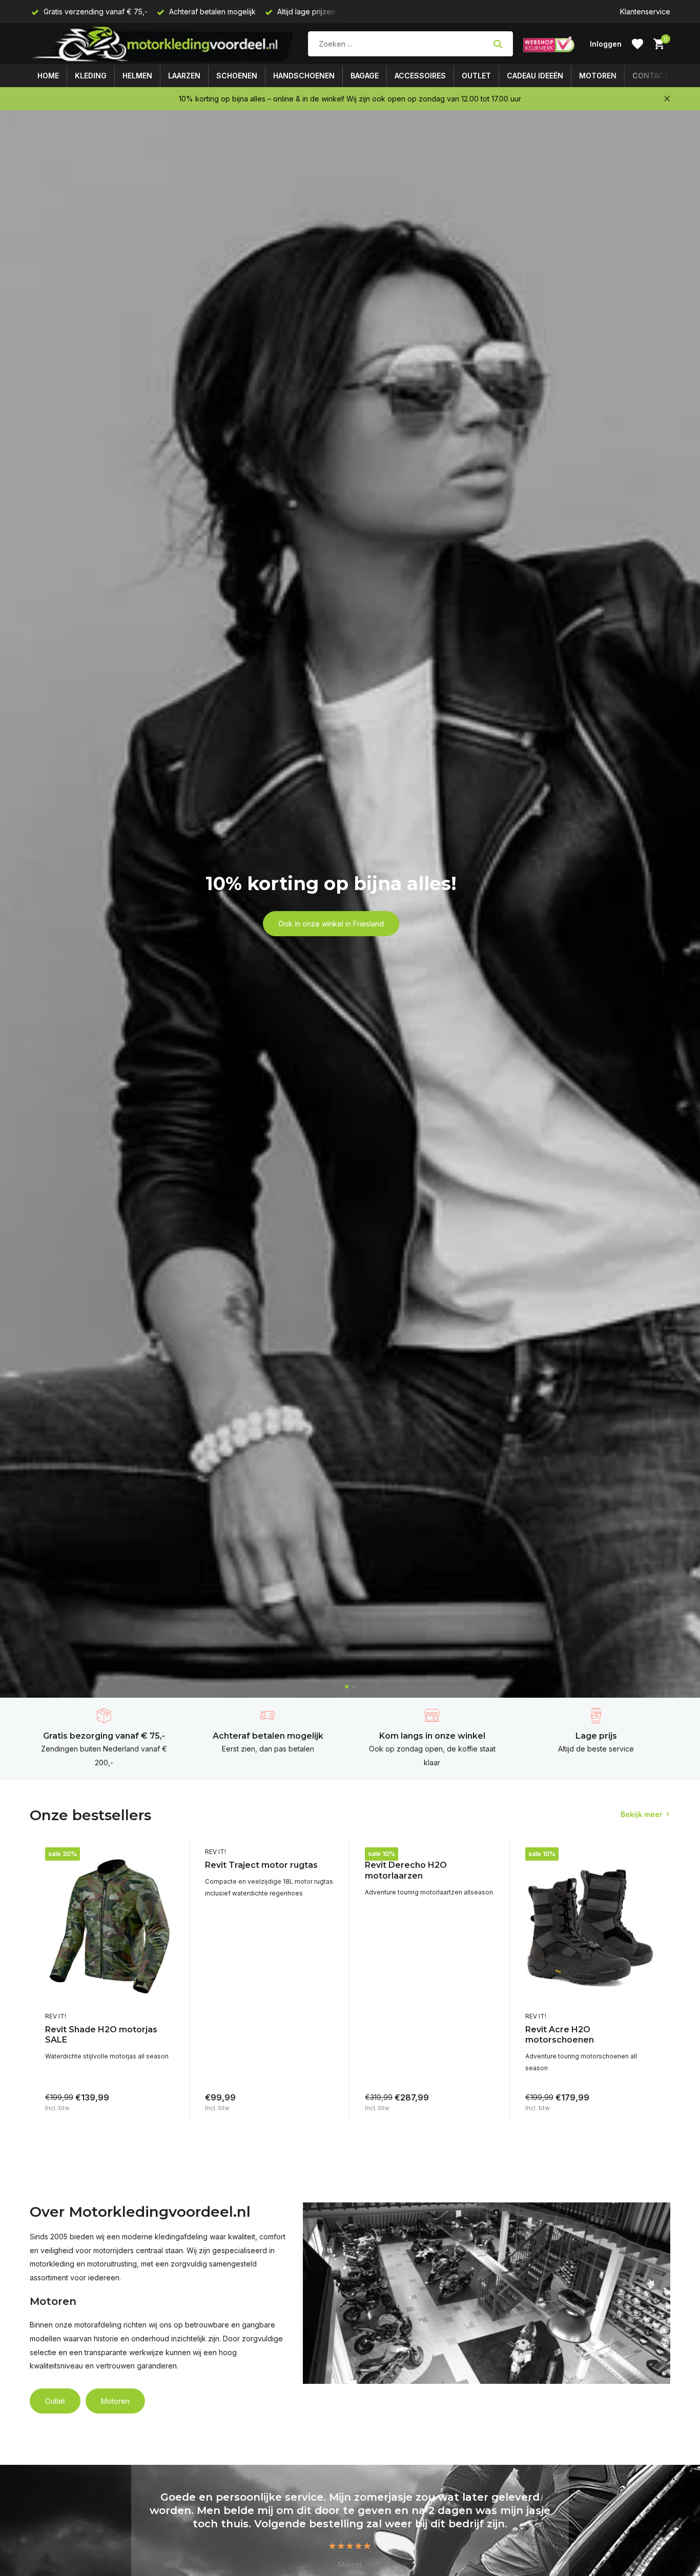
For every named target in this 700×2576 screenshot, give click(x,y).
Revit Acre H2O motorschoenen (560, 2035)
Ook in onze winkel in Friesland (331, 924)
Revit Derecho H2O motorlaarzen (406, 1870)
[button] (347, 1687)
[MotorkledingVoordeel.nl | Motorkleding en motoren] (164, 44)
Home (48, 76)
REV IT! (56, 2016)
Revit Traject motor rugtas (261, 1865)
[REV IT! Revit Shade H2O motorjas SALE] (110, 1927)
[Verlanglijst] (637, 44)
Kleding (91, 76)
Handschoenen (304, 76)
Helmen (137, 76)
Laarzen (184, 76)
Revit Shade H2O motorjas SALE (101, 2035)
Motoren (598, 76)
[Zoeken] (498, 44)
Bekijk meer (642, 1814)
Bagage (365, 76)
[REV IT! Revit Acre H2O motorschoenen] (590, 1927)
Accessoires (420, 76)
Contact (651, 76)
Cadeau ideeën (535, 76)
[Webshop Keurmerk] (549, 44)
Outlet (476, 76)
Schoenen (237, 76)
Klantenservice (645, 12)
